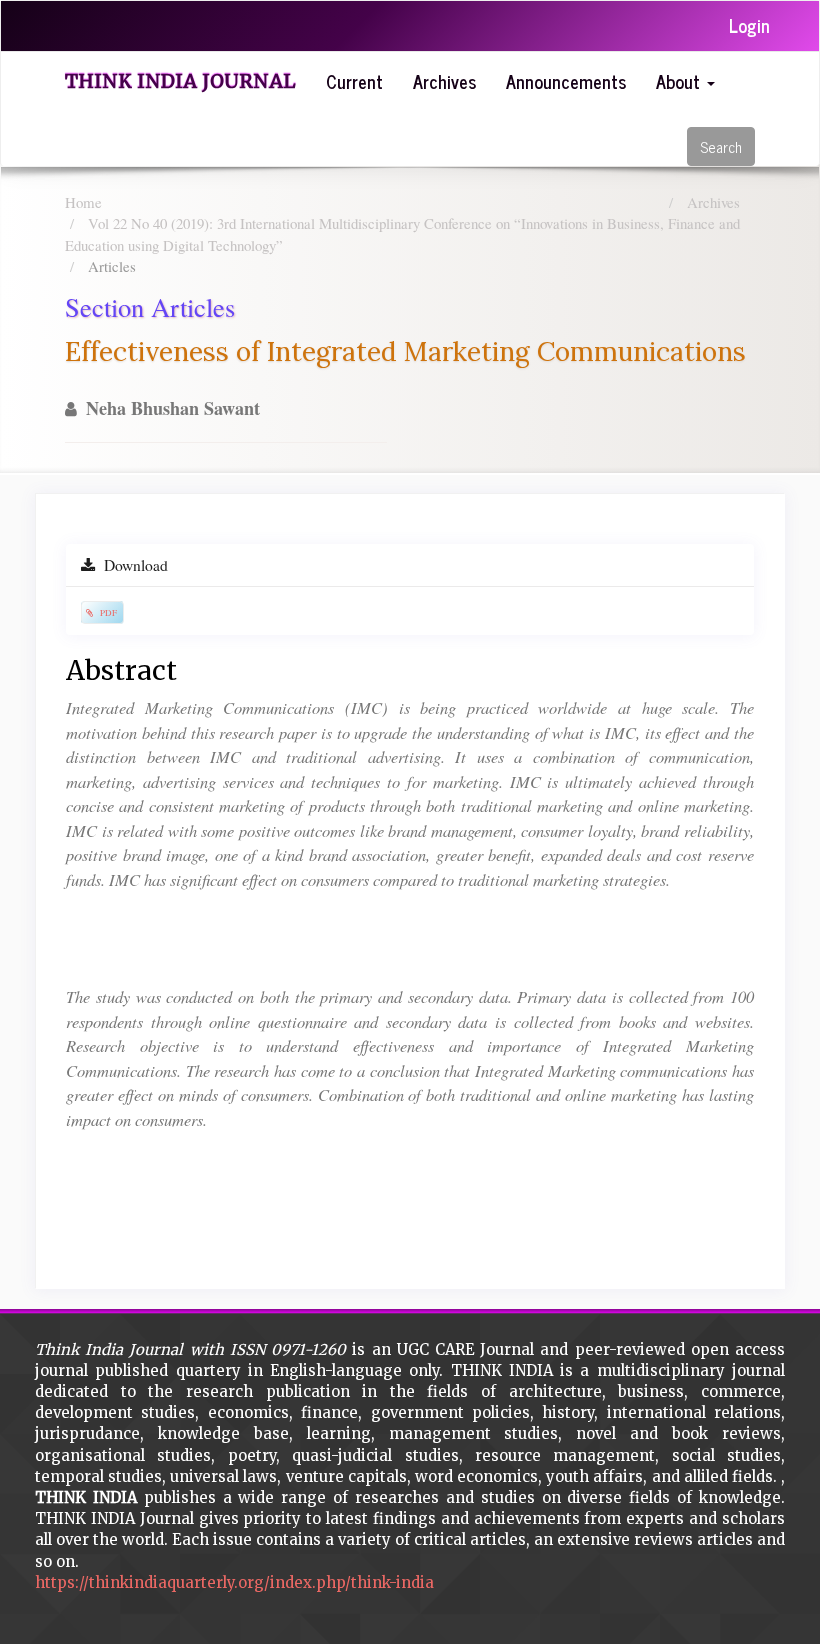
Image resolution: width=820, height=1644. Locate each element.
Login (749, 25)
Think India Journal (180, 81)
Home (83, 202)
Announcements (566, 81)
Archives (444, 81)
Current (354, 81)
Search (721, 146)
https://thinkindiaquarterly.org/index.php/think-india (234, 1582)
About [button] (680, 81)
